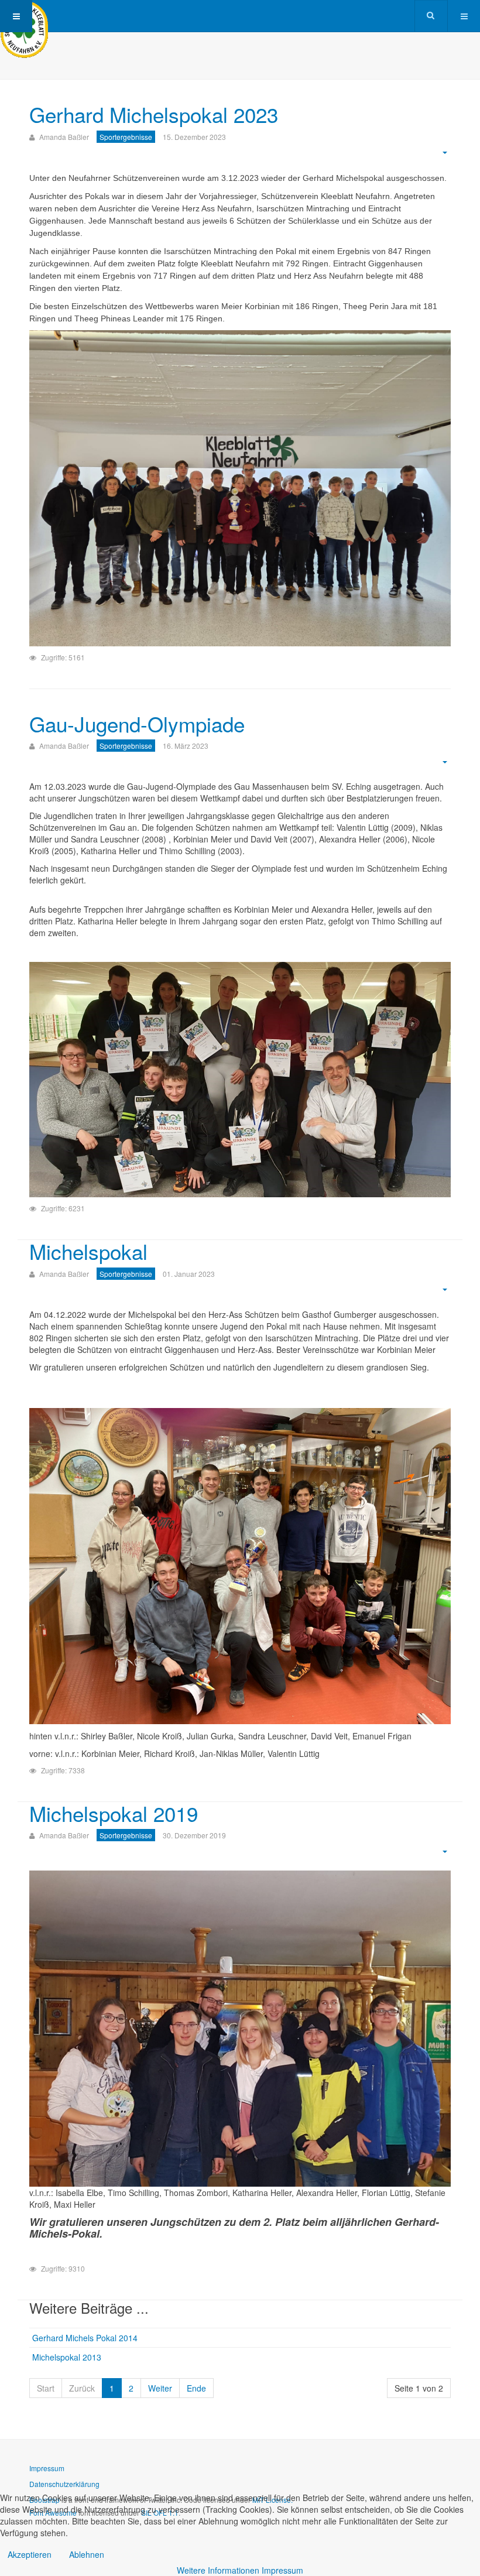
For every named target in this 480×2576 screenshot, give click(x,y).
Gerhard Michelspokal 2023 (154, 114)
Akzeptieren (30, 2554)
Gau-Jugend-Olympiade (137, 724)
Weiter (160, 2388)
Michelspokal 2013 (67, 2357)
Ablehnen (87, 2554)
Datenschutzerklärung (64, 2484)
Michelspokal (88, 1251)
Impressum (47, 2468)
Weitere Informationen (218, 2570)
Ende (196, 2388)
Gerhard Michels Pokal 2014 (85, 2338)
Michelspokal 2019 (114, 1813)
